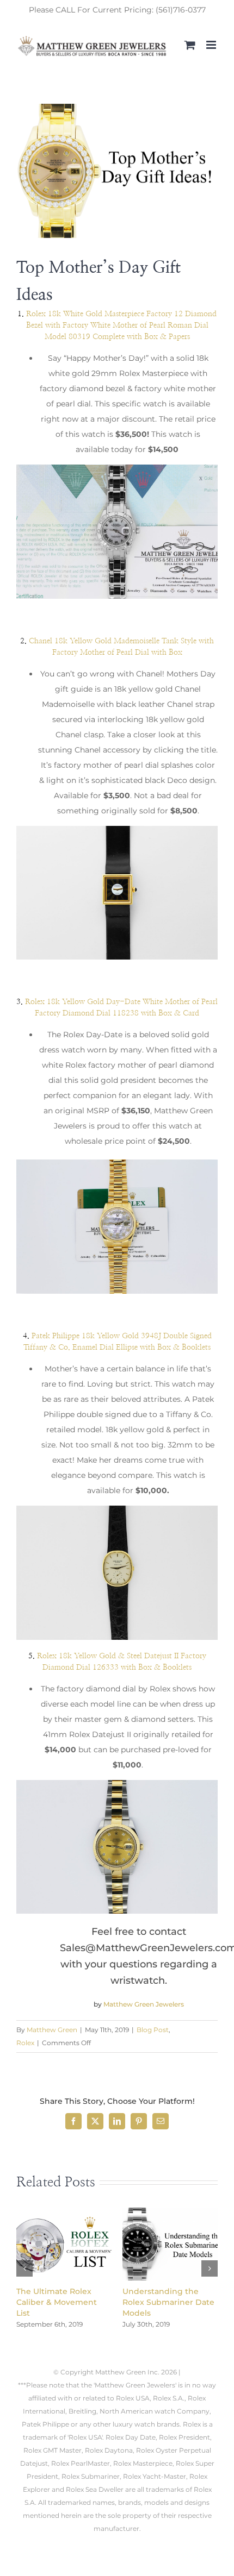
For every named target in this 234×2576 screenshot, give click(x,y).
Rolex (25, 2043)
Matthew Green (52, 2030)
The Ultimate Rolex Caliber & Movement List (57, 2302)
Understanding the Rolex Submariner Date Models (168, 2302)
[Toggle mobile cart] (190, 45)
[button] (24, 2268)
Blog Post (153, 2030)
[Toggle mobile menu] (212, 45)
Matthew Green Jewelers (144, 2004)
